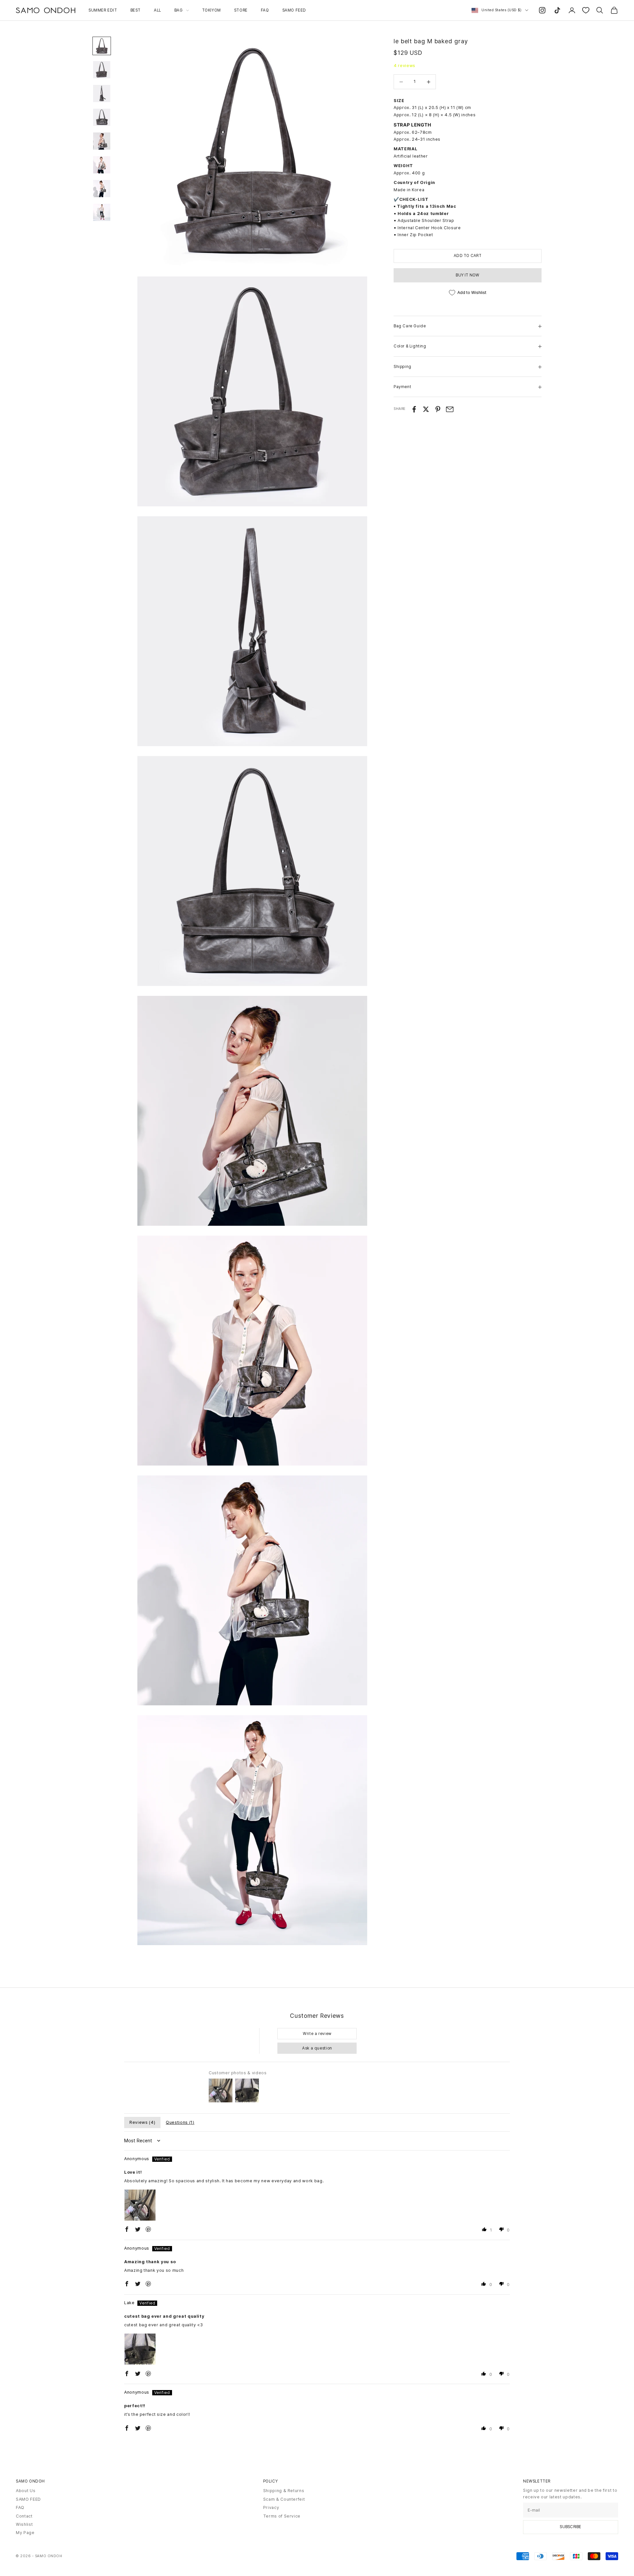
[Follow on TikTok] (557, 10)
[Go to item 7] (102, 189)
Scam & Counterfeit (284, 2499)
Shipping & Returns (284, 2491)
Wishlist (24, 2524)
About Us (26, 2491)
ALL (158, 10)
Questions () (180, 2122)
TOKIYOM (211, 10)
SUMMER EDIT (103, 10)
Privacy (271, 2507)
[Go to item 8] (102, 212)
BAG (179, 10)
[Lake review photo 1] (140, 2349)
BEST (136, 10)
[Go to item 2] (102, 70)
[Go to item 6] (102, 165)
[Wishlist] (586, 10)
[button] (127, 2229)
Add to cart (468, 256)
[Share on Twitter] (426, 409)
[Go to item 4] (102, 117)
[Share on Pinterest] (438, 409)
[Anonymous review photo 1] (140, 2205)
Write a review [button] (317, 2034)
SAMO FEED (294, 10)
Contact (24, 2516)
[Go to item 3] (102, 93)
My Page (25, 2533)
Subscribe (570, 2527)
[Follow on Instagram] (542, 10)
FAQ (265, 10)
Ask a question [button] (317, 2048)
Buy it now (467, 275)
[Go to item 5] (102, 141)
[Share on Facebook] (414, 409)
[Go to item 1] (102, 46)
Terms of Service (282, 2516)
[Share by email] (450, 409)
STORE (241, 10)
